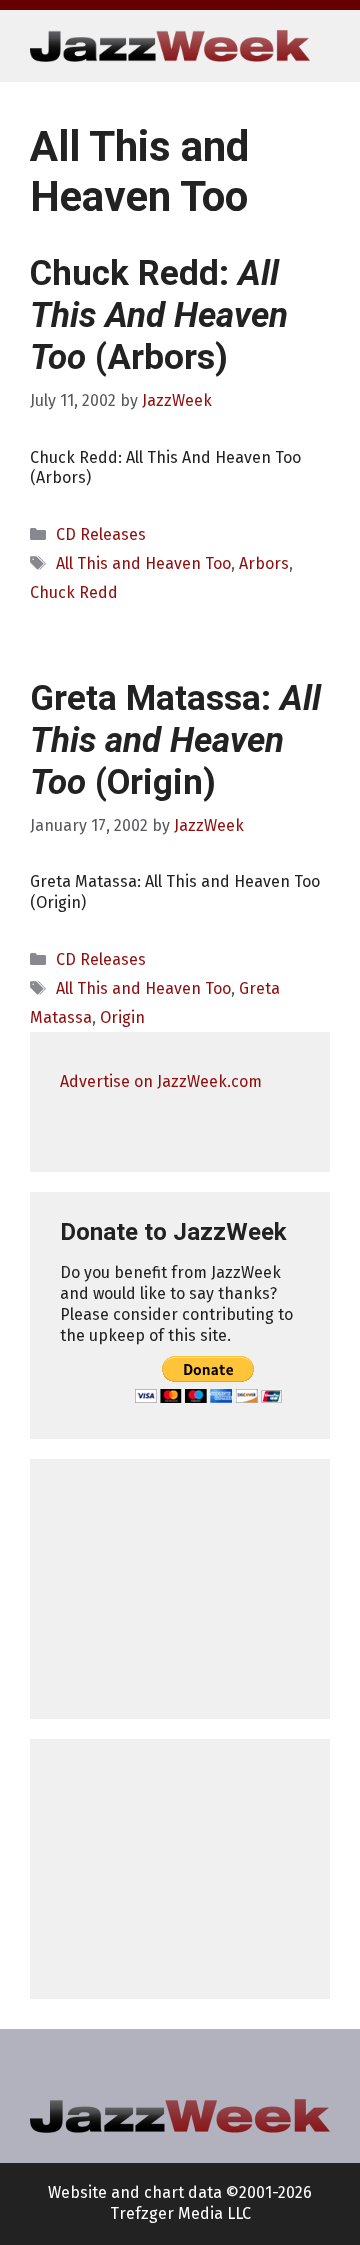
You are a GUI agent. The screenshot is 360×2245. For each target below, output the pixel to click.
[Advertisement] (180, 1589)
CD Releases (101, 534)
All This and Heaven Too (143, 563)
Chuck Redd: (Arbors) (159, 315)
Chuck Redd (74, 592)
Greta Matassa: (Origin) (175, 740)
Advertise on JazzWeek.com (161, 1081)
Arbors (264, 563)
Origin (122, 1017)
